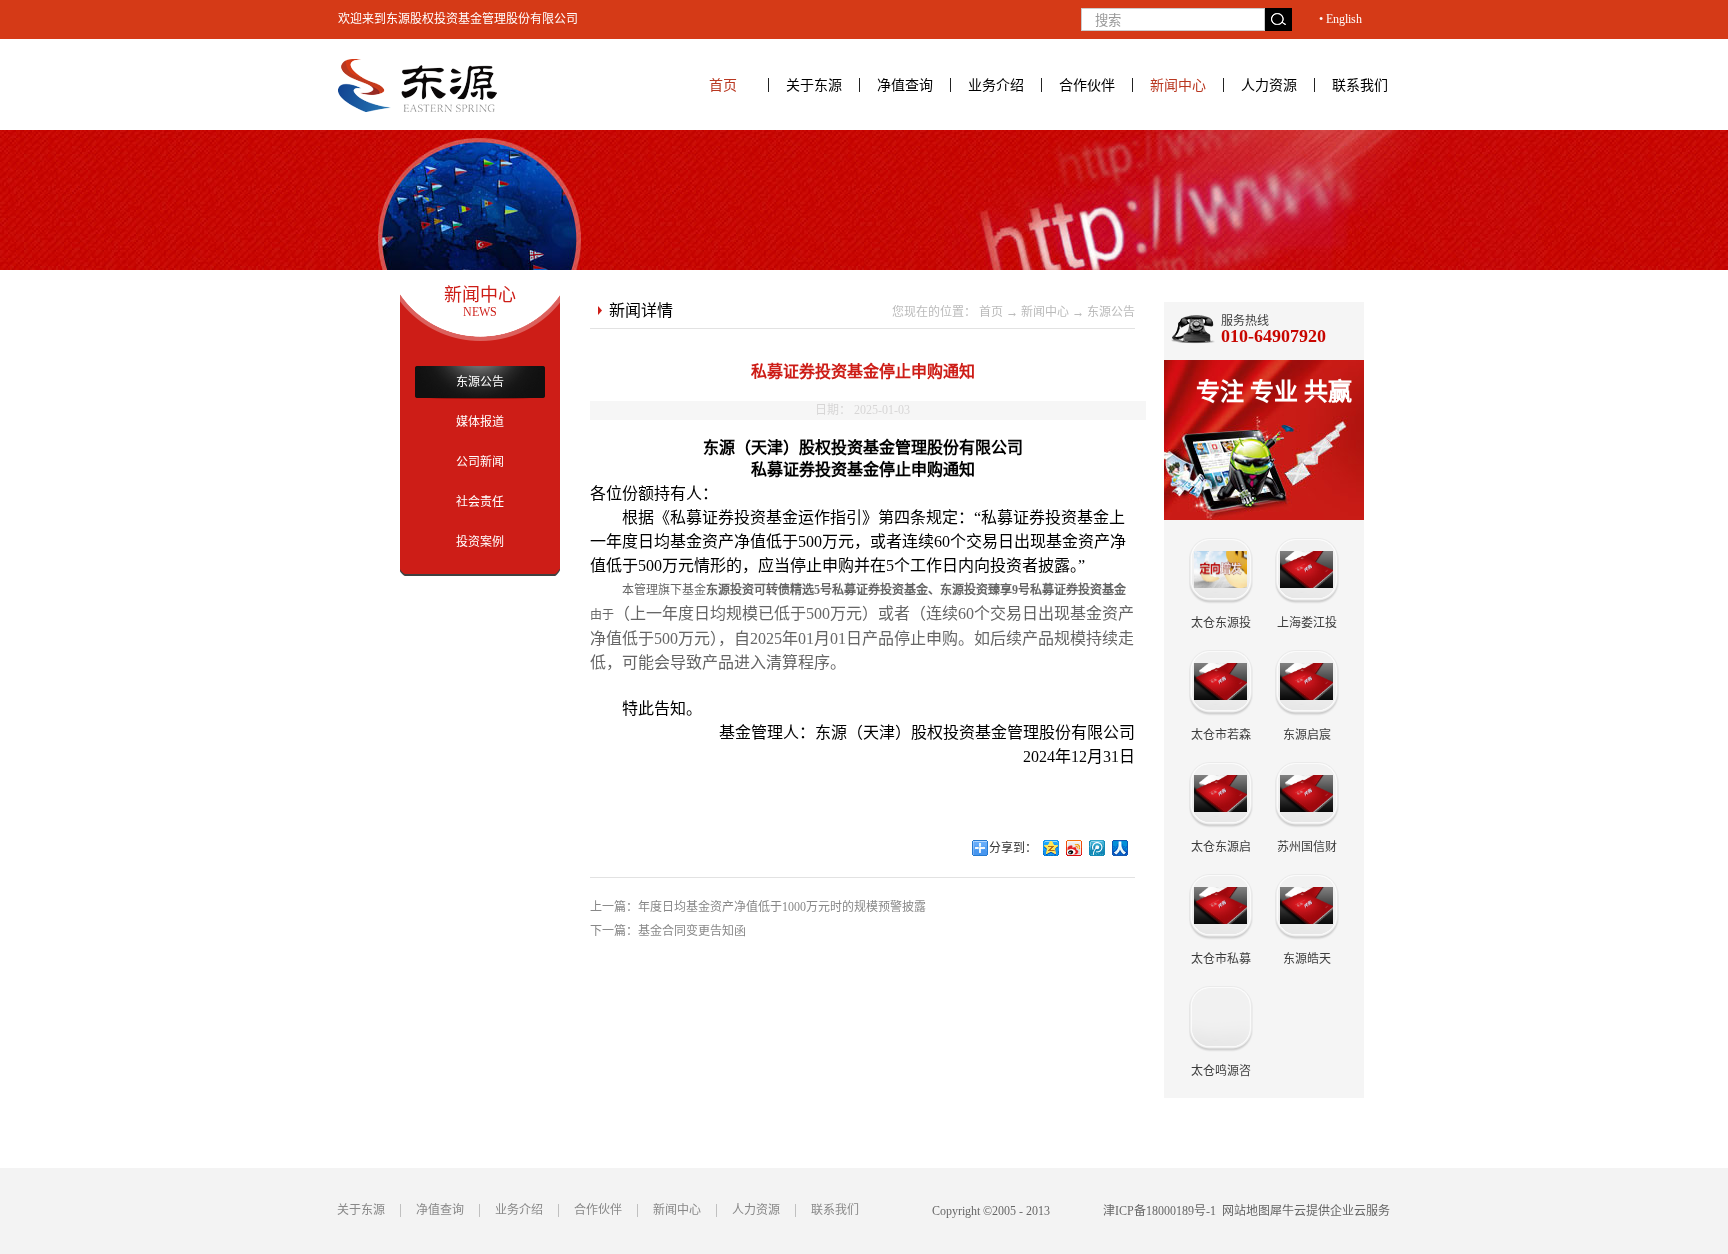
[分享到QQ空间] (1051, 848)
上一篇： (758, 907)
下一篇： (668, 931)
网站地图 (1243, 1211)
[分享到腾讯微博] (1097, 848)
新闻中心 (1045, 312)
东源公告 (1111, 312)
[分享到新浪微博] (1074, 848)
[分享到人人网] (1120, 848)
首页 (723, 85)
